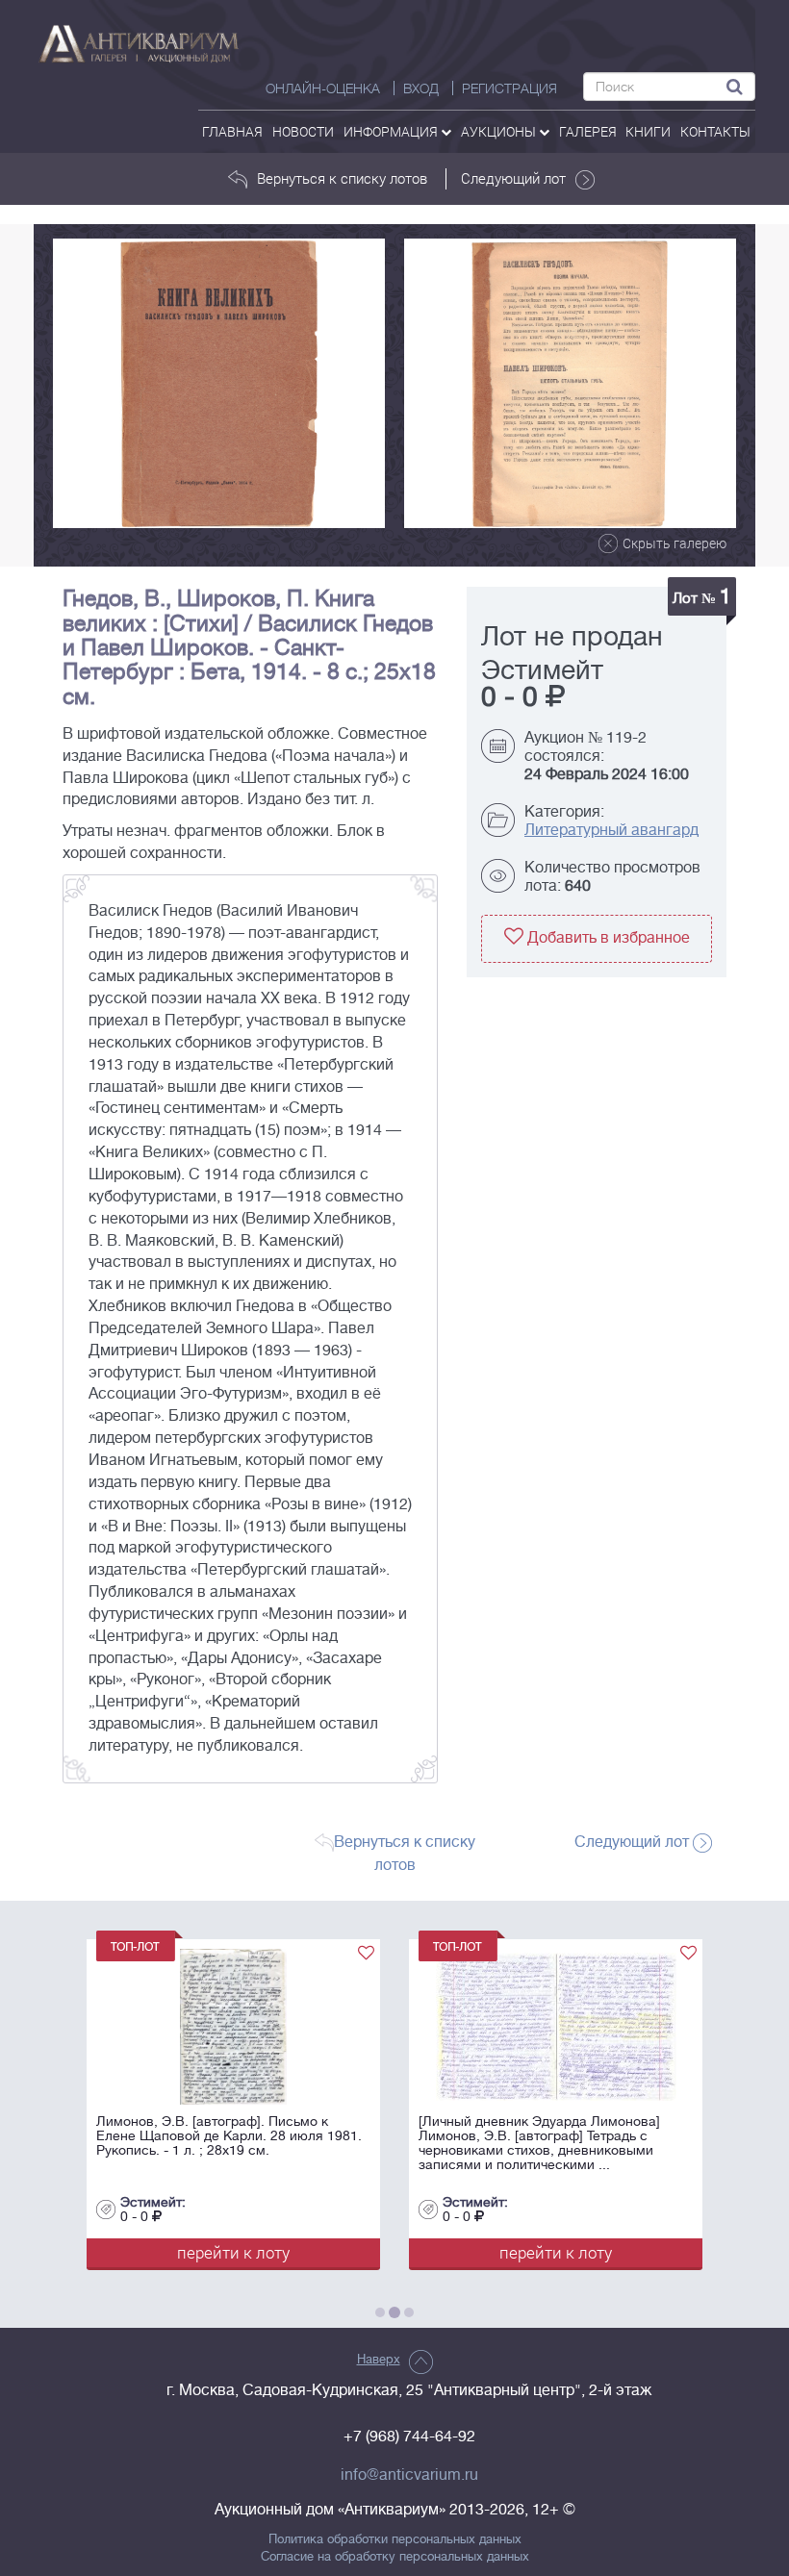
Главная (232, 131)
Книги (648, 131)
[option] (219, 383)
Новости (303, 131)
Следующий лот (513, 178)
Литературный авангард (611, 830)
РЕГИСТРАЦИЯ (509, 88)
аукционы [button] (500, 131)
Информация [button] (392, 131)
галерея (588, 131)
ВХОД (421, 88)
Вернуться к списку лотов (342, 178)
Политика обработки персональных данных (395, 2539)
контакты (715, 131)
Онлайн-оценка (323, 88)
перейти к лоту (266, 2252)
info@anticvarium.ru (409, 2475)
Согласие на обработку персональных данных (395, 2557)
